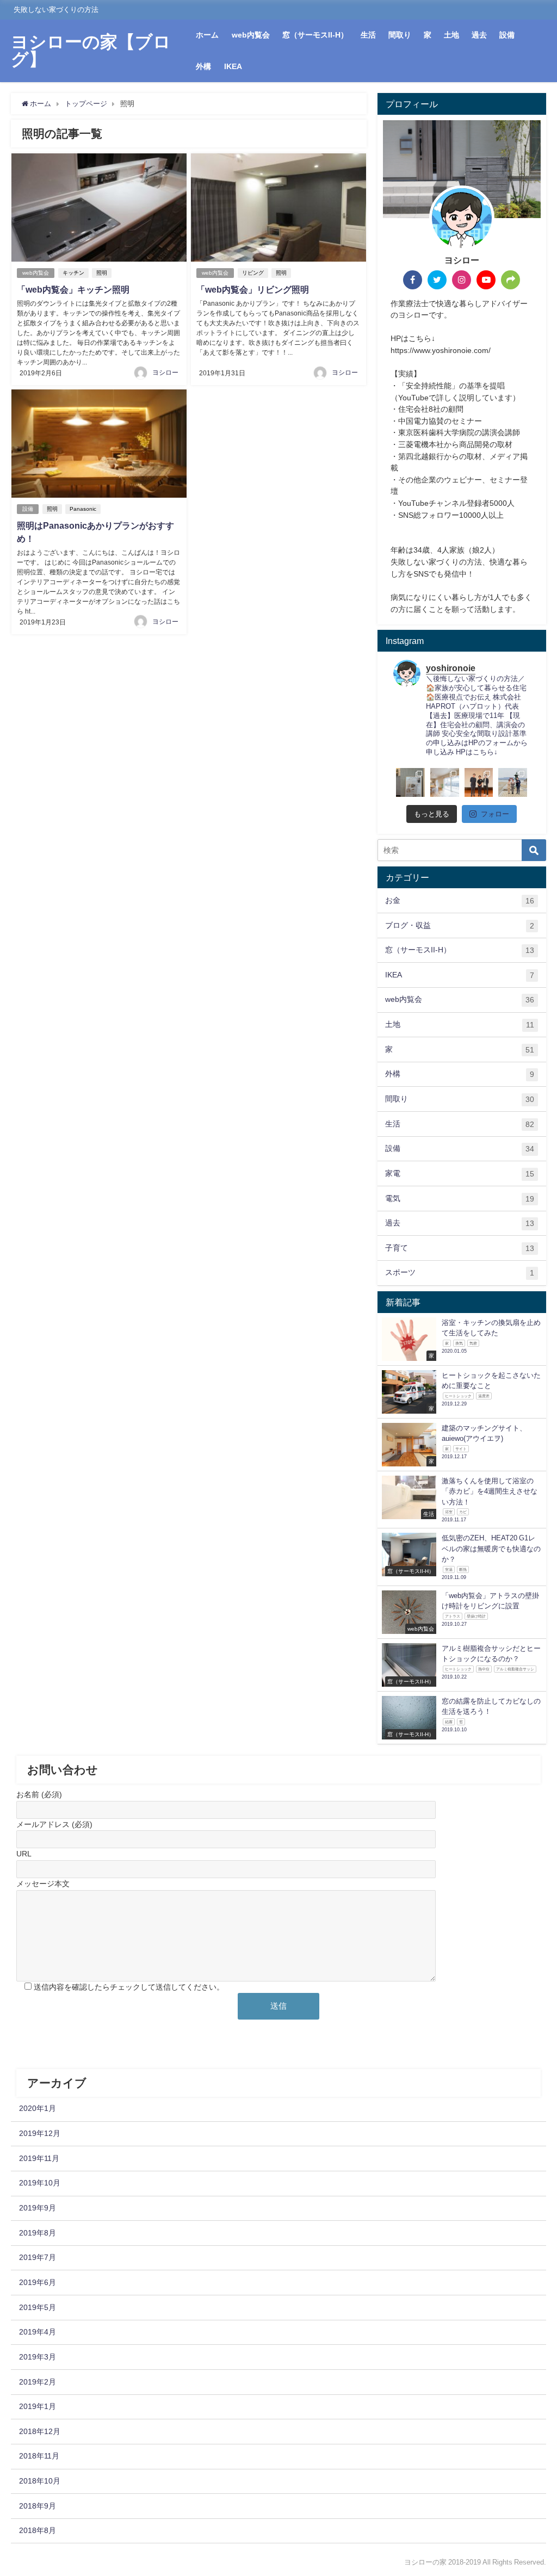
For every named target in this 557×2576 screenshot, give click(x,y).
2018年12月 (40, 2431)
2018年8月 (38, 2530)
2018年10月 (40, 2481)
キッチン (73, 273)
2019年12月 (40, 2133)
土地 (451, 35)
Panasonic (83, 509)
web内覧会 (251, 35)
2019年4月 (38, 2332)
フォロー (495, 814)
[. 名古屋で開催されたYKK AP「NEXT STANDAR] (479, 782)
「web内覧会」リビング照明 (253, 289)
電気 (460, 1199)
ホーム (207, 35)
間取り (400, 35)
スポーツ (460, 1272)
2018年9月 (38, 2506)
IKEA (233, 66)
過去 (479, 35)
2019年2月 (38, 2382)
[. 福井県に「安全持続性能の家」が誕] (410, 782)
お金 (460, 900)
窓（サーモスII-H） (315, 35)
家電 (460, 1174)
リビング (253, 273)
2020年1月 (38, 2108)
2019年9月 (38, 2208)
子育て (460, 1248)
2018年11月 (39, 2456)
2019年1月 (38, 2406)
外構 (203, 66)
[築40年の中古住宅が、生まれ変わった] (445, 782)
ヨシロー (165, 373)
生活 (368, 35)
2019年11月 (39, 2158)
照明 (102, 273)
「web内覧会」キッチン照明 (73, 289)
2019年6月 (38, 2282)
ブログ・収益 (460, 925)
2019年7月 (38, 2257)
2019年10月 (40, 2183)
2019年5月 (38, 2307)
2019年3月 (38, 2357)
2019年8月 (38, 2233)
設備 (507, 35)
